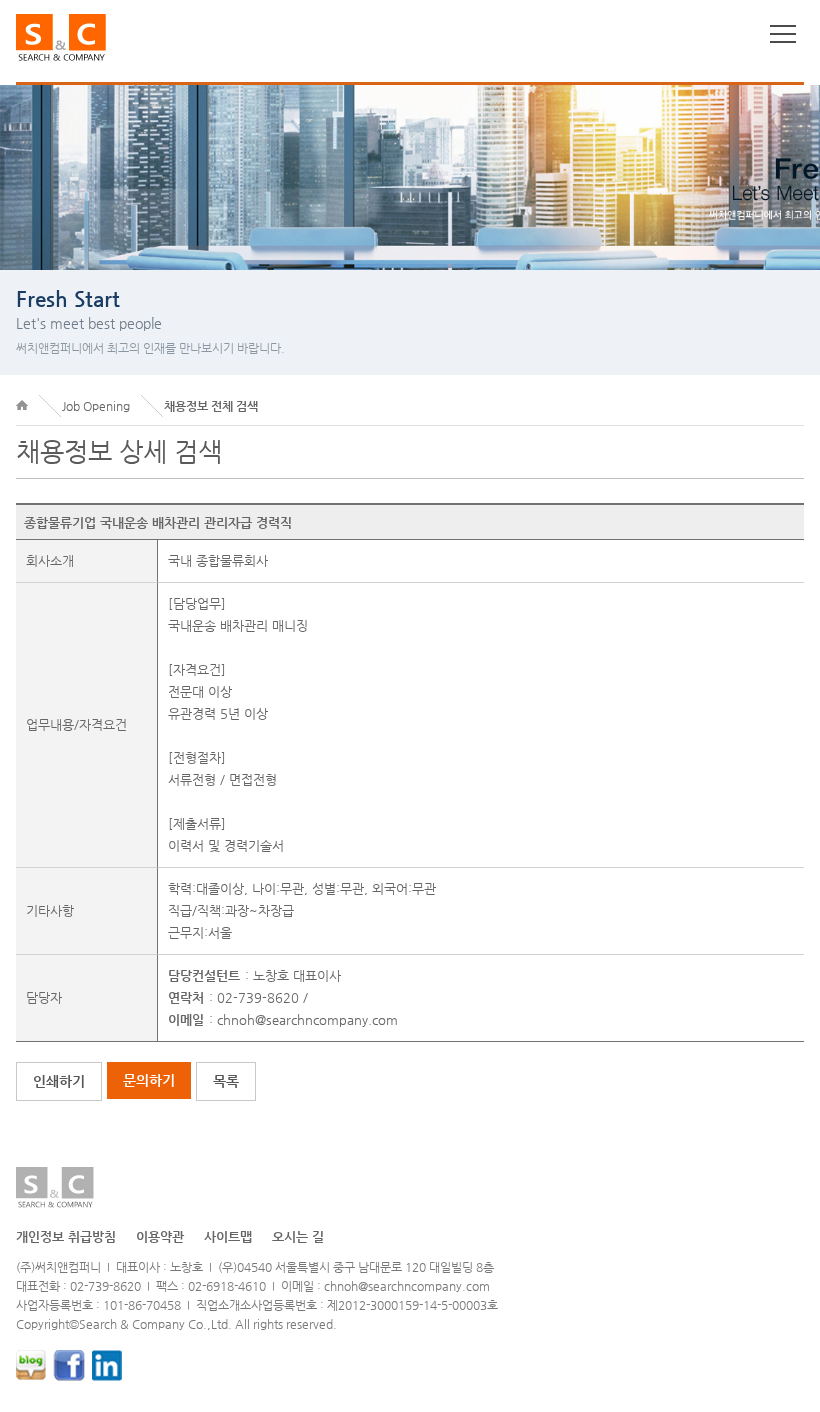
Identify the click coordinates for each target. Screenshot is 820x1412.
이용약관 (160, 1236)
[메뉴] (783, 34)
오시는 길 (298, 1236)
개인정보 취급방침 (66, 1236)
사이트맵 (228, 1236)
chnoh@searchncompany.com (307, 1019)
